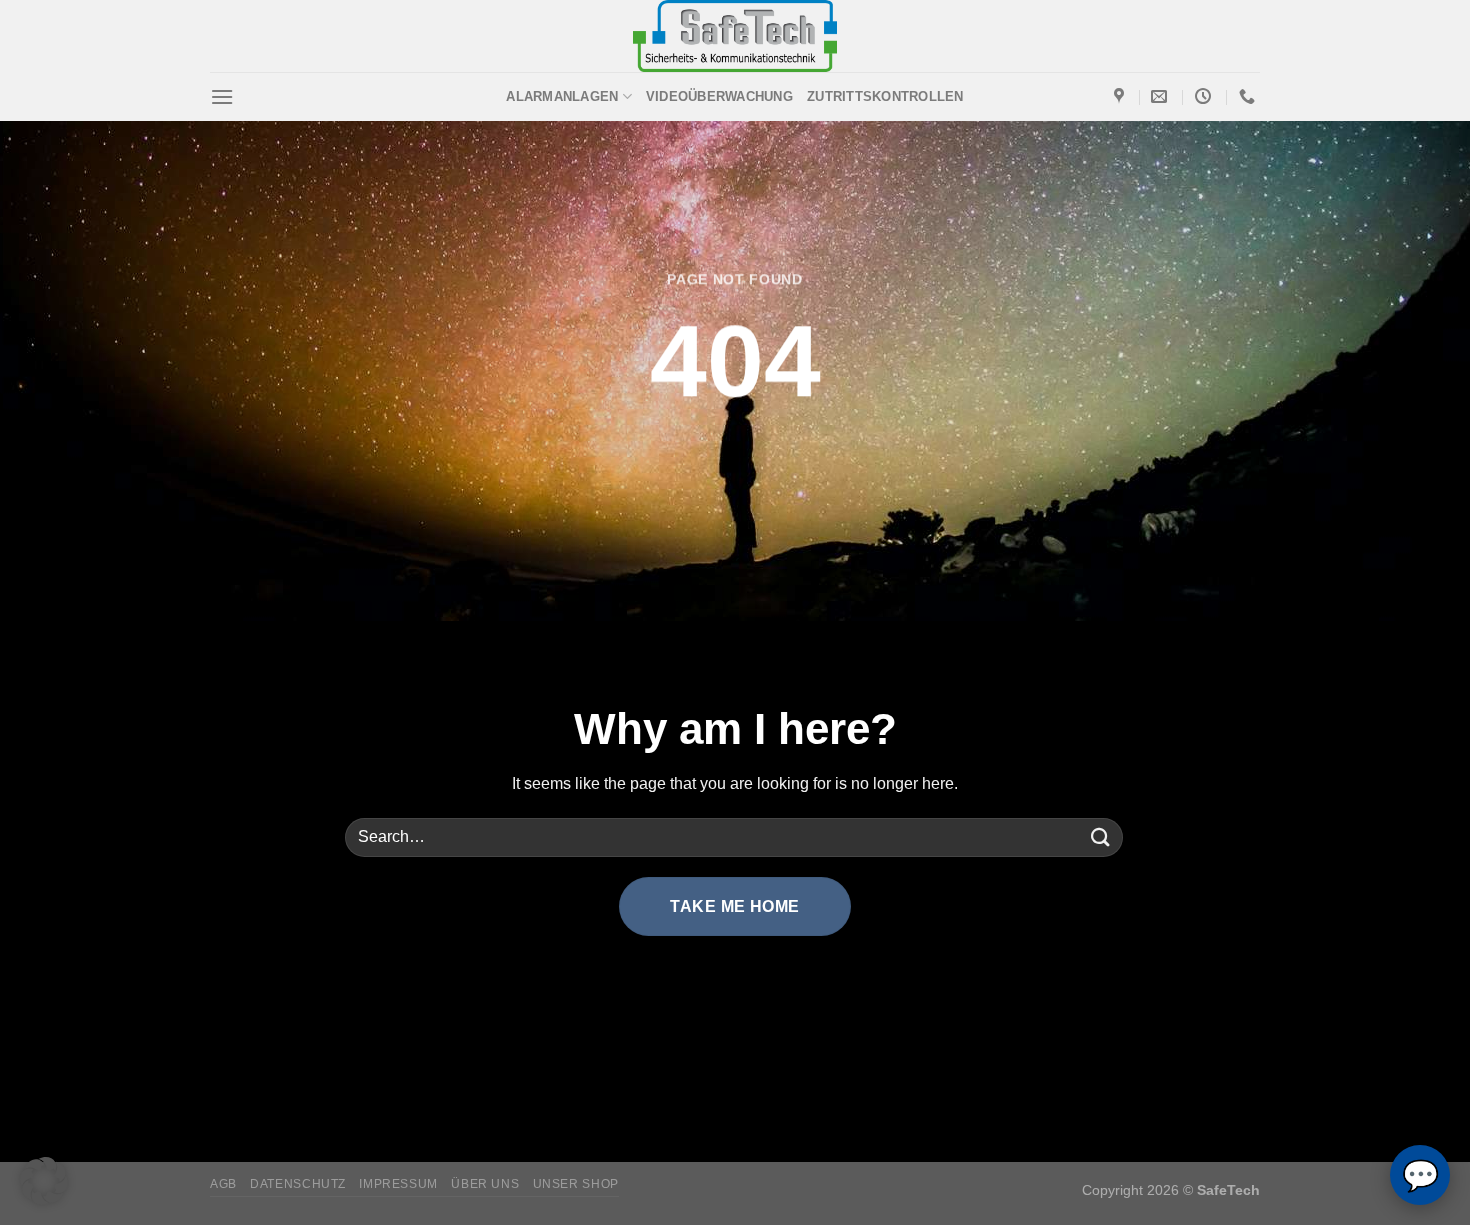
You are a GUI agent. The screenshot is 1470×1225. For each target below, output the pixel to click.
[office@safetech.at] (1161, 96)
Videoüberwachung (719, 96)
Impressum (398, 1184)
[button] (44, 1181)
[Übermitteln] (1101, 837)
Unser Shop (576, 1184)
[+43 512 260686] (1249, 96)
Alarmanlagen (562, 96)
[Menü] (222, 96)
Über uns (485, 1184)
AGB (223, 1184)
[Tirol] (1121, 96)
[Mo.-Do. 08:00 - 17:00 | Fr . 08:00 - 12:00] (1205, 96)
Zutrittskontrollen (885, 96)
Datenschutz (298, 1184)
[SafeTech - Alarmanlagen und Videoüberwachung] (735, 36)
